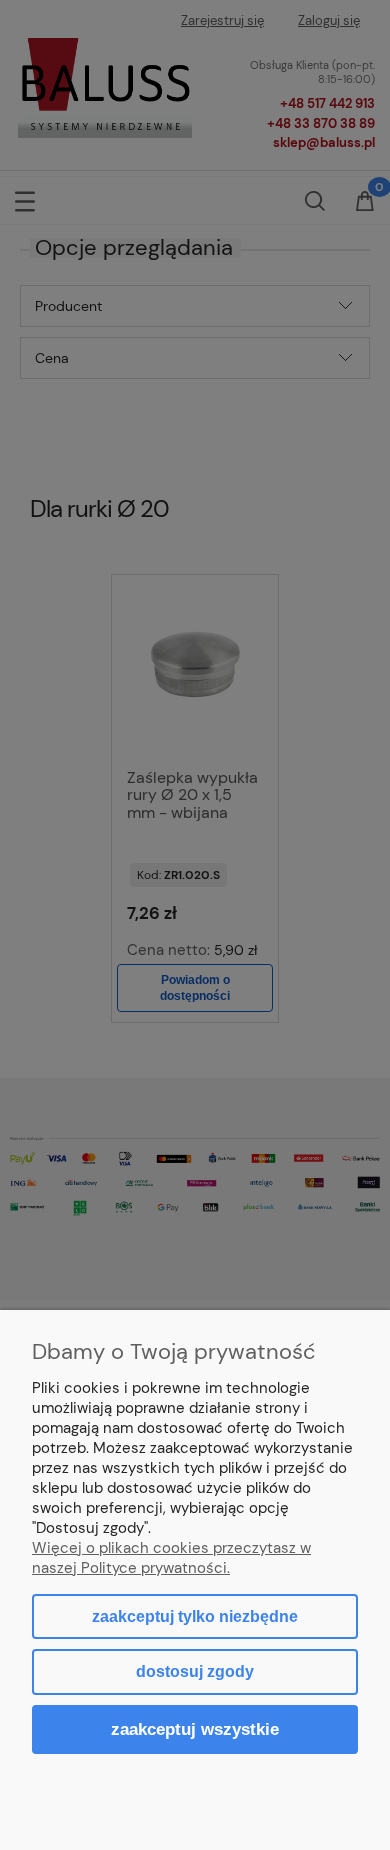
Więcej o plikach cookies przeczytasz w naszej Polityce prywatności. (171, 1558)
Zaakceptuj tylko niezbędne (195, 1616)
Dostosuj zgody (195, 1671)
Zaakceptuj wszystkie (195, 1729)
